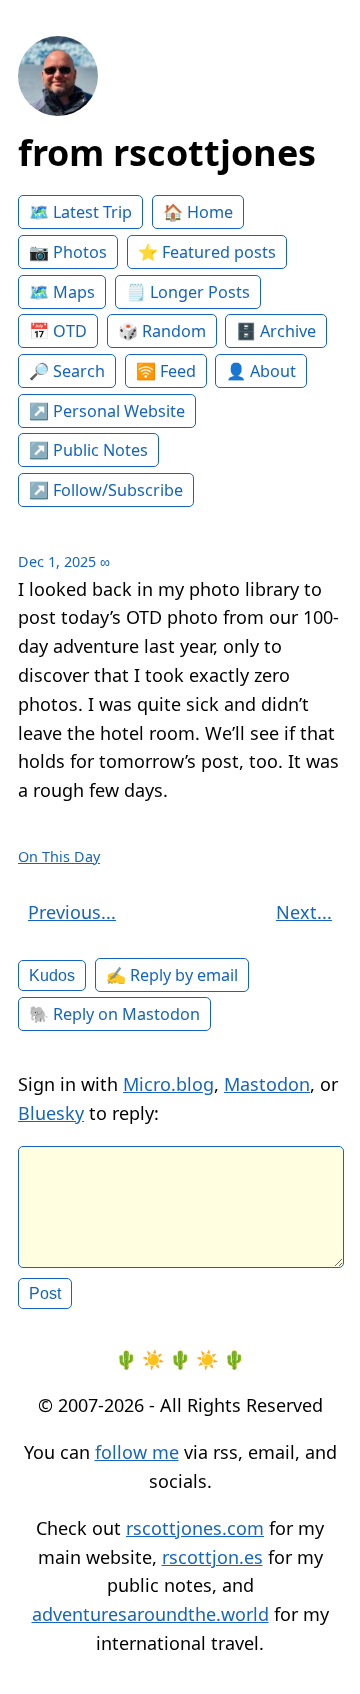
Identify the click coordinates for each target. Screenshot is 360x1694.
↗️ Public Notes (88, 450)
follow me (137, 1452)
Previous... (72, 912)
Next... (304, 912)
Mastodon (267, 1084)
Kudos (52, 975)
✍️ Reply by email (172, 975)
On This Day (59, 856)
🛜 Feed (166, 371)
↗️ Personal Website (107, 411)
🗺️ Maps (62, 292)
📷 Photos (68, 252)
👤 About (261, 371)
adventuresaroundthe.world (150, 1614)
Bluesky (51, 1113)
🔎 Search (67, 371)
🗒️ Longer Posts (188, 292)
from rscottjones (167, 152)
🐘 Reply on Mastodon (114, 1014)
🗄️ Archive (276, 331)
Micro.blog (168, 1084)
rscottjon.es (212, 1557)
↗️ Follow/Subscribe (106, 490)
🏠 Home (198, 212)
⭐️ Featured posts (207, 252)
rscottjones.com (195, 1528)
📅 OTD (58, 331)
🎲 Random (162, 331)
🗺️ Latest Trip (80, 212)
